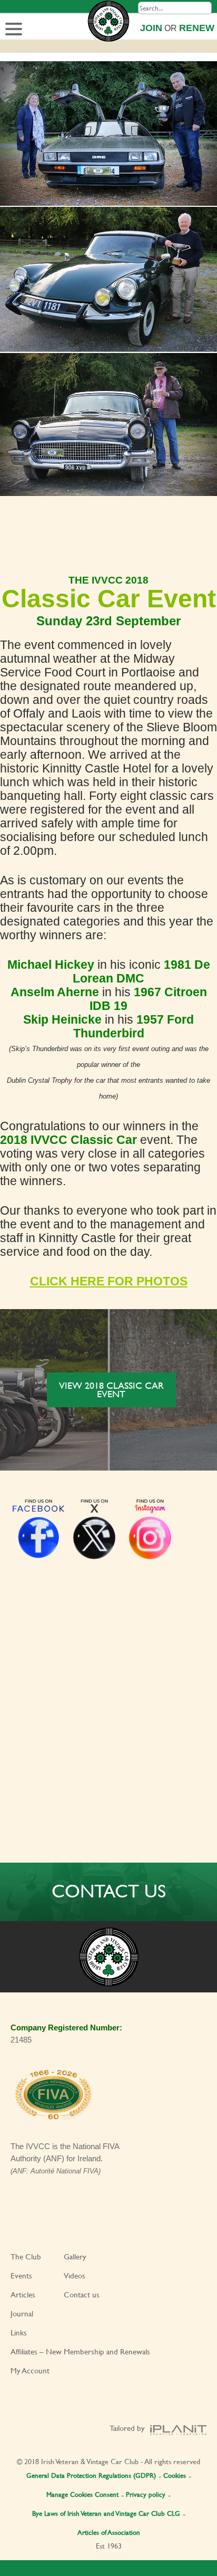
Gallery (75, 2257)
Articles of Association (109, 2532)
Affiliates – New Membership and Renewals (80, 2351)
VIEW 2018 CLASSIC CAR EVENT (111, 1390)
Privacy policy (146, 2494)
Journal (22, 2313)
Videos (75, 2276)
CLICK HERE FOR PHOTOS (109, 1281)
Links (19, 2332)
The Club (26, 2257)
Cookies (175, 2475)
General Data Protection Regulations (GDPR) (91, 2475)
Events (21, 2276)
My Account (30, 2370)
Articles (23, 2294)
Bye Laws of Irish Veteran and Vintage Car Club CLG (106, 2513)
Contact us (82, 2294)
